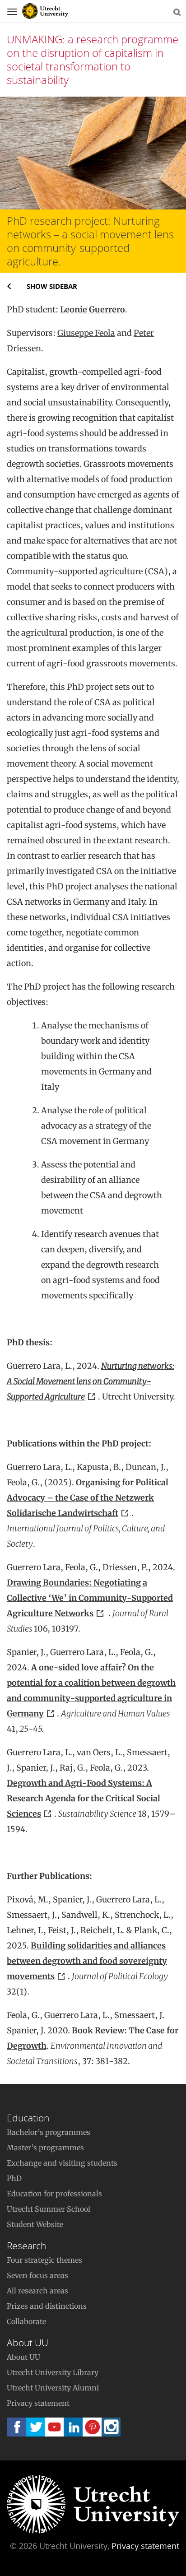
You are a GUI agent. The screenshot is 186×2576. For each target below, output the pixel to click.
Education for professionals (54, 2194)
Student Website (35, 2224)
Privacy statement (38, 2403)
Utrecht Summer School (49, 2209)
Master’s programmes (45, 2148)
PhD (14, 2178)
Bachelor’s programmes (49, 2132)
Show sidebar (52, 286)
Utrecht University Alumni (53, 2388)
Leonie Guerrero (93, 309)
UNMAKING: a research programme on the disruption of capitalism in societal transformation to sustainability (93, 59)
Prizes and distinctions (47, 2306)
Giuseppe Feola (86, 333)
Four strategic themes (44, 2260)
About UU (23, 2357)
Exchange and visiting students (62, 2163)
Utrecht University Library (53, 2372)
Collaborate (26, 2321)
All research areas (37, 2291)
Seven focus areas (37, 2275)
